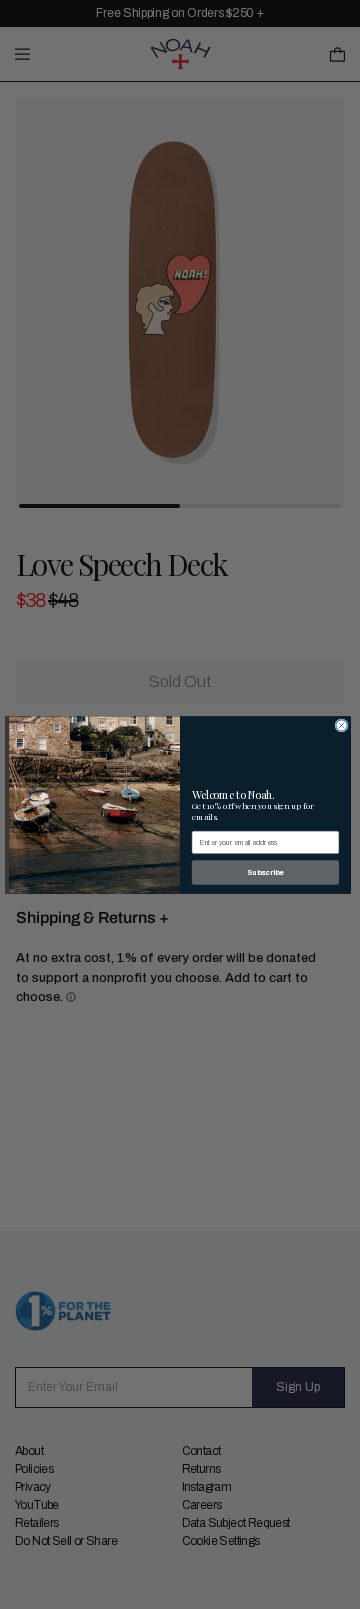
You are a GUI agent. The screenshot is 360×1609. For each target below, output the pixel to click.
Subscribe (265, 872)
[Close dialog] (341, 724)
